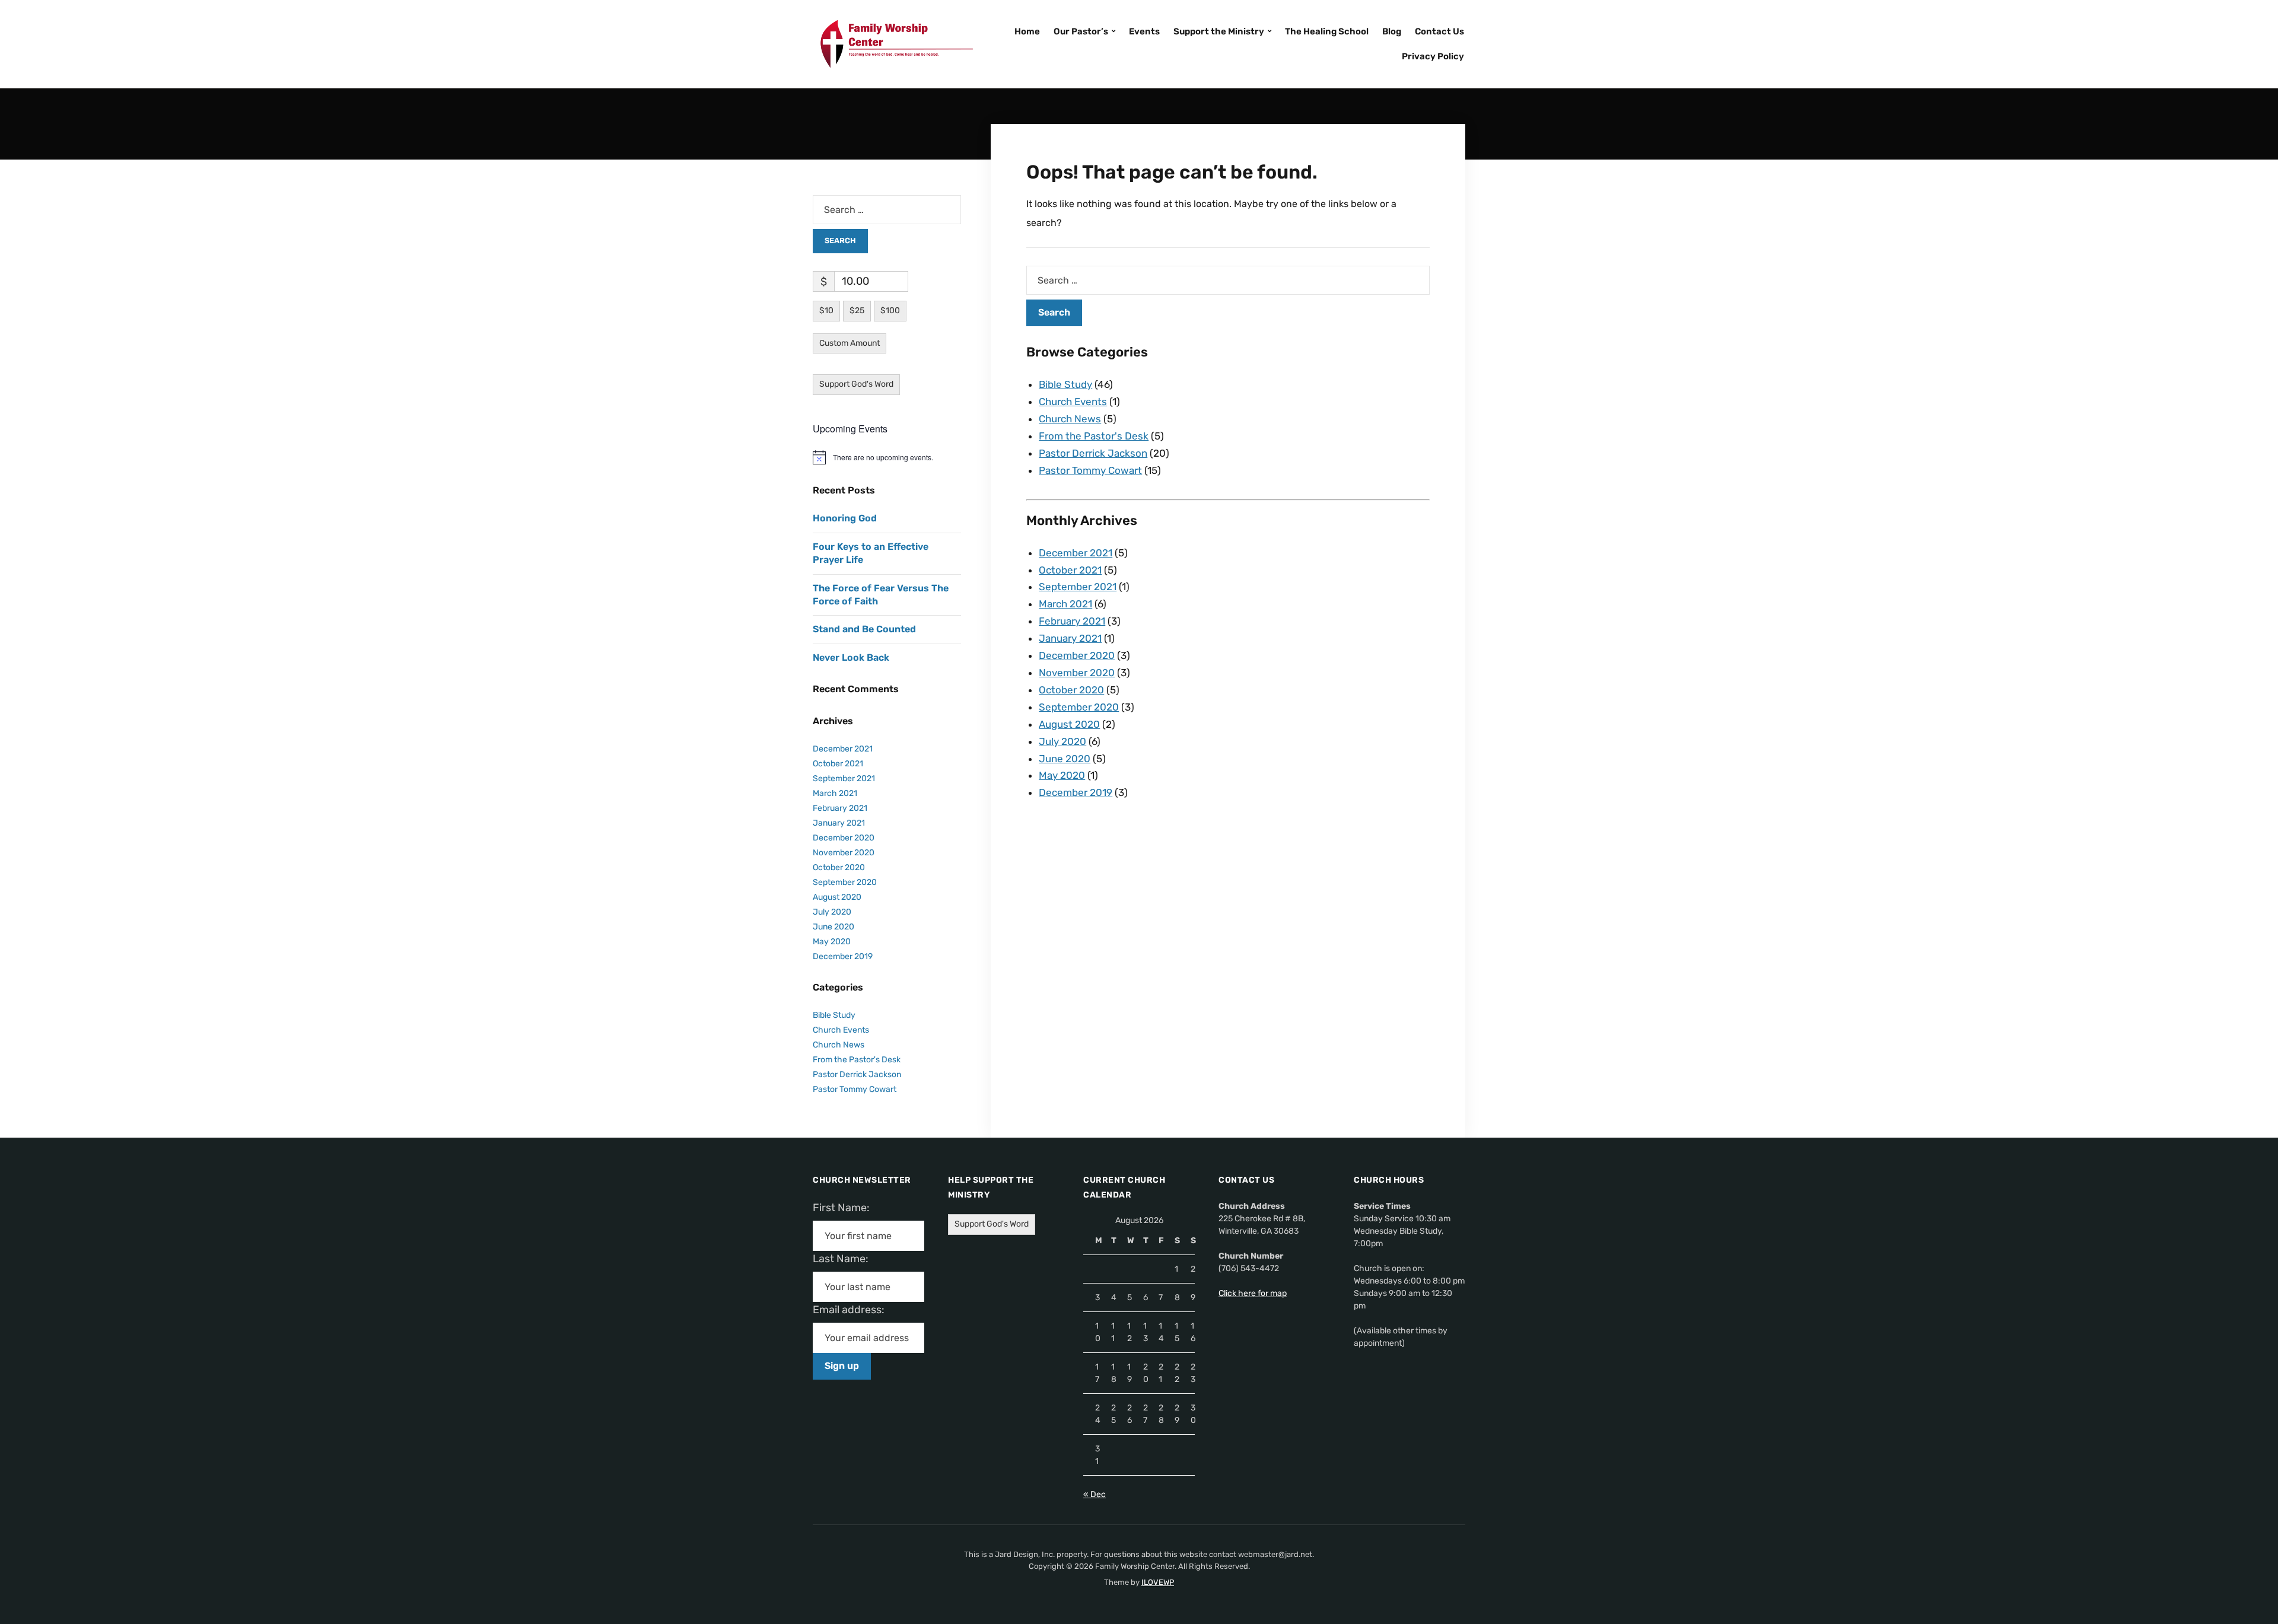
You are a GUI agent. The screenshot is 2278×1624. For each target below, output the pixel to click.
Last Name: (844, 1259)
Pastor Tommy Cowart (1090, 470)
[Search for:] (1228, 280)
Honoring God (845, 518)
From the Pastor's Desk (1094, 436)
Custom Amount (850, 343)
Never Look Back (851, 657)
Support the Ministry (1219, 31)
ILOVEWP (1158, 1582)
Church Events (1073, 402)
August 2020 (1069, 724)
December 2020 (1077, 655)
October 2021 (1070, 570)
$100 (890, 311)
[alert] (887, 457)
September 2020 (1079, 707)
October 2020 (1071, 690)
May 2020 (1062, 775)
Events (1144, 31)
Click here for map (1253, 1293)
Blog (1392, 31)
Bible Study (1065, 384)
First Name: (845, 1208)
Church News (1070, 419)
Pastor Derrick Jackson (1093, 453)
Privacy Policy (1433, 56)
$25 (857, 311)
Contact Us (1439, 31)
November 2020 (1077, 673)
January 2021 (1070, 638)
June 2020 (1065, 759)
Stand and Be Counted (864, 629)
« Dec (1095, 1494)
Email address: (853, 1310)
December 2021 (1076, 553)
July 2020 (1062, 741)
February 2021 (1072, 621)
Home (1027, 31)
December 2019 (1076, 792)
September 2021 (1078, 587)
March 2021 (1065, 604)
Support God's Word (856, 384)
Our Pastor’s (1081, 31)
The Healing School (1327, 31)
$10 (826, 311)
